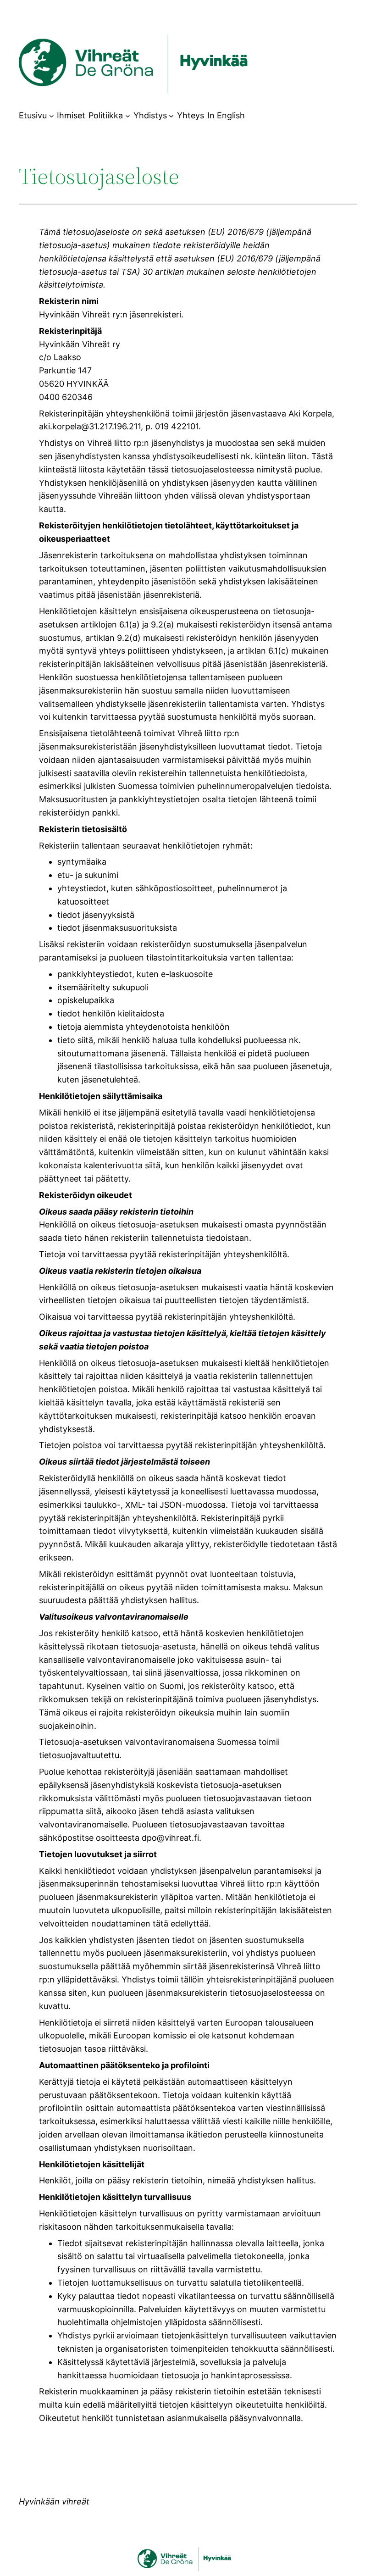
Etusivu (33, 115)
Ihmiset (71, 115)
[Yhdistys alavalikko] (171, 116)
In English (226, 115)
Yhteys (191, 115)
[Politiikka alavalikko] (128, 116)
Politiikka (106, 115)
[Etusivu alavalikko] (52, 116)
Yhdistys (150, 115)
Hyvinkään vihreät (54, 2501)
